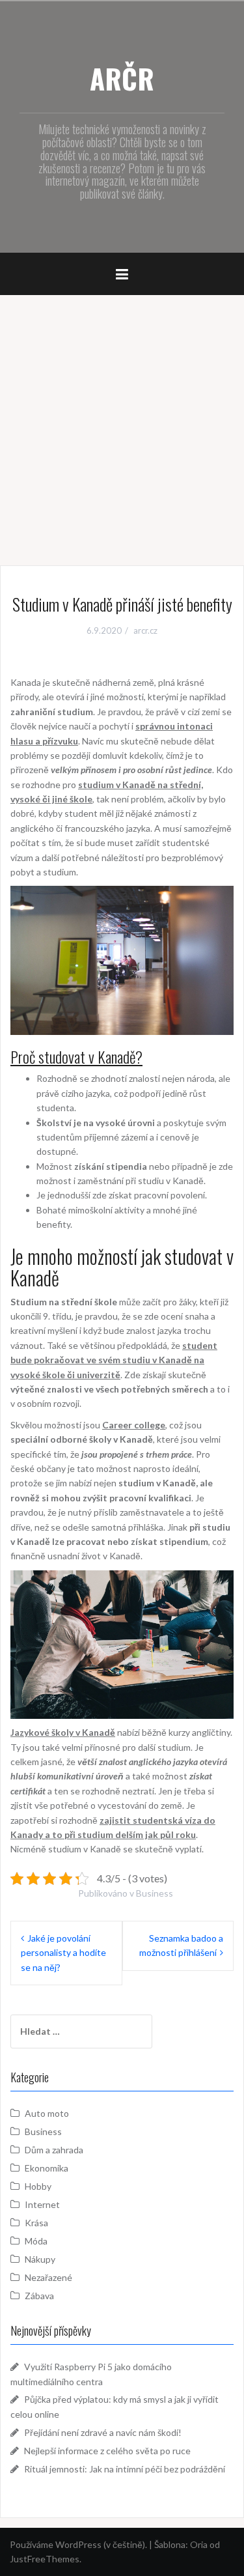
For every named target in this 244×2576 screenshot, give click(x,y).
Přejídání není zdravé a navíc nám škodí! (103, 2432)
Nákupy (40, 2259)
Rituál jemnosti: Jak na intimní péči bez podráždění (125, 2469)
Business (155, 1893)
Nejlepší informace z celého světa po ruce (107, 2451)
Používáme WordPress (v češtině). (78, 2544)
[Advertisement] (122, 424)
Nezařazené (48, 2277)
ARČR (122, 78)
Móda (36, 2241)
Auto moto (47, 2113)
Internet (42, 2204)
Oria (199, 2544)
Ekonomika (47, 2168)
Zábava (39, 2296)
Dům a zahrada (54, 2150)
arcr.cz (145, 630)
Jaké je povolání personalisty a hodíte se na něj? (63, 1953)
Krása (36, 2223)
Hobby (38, 2186)
